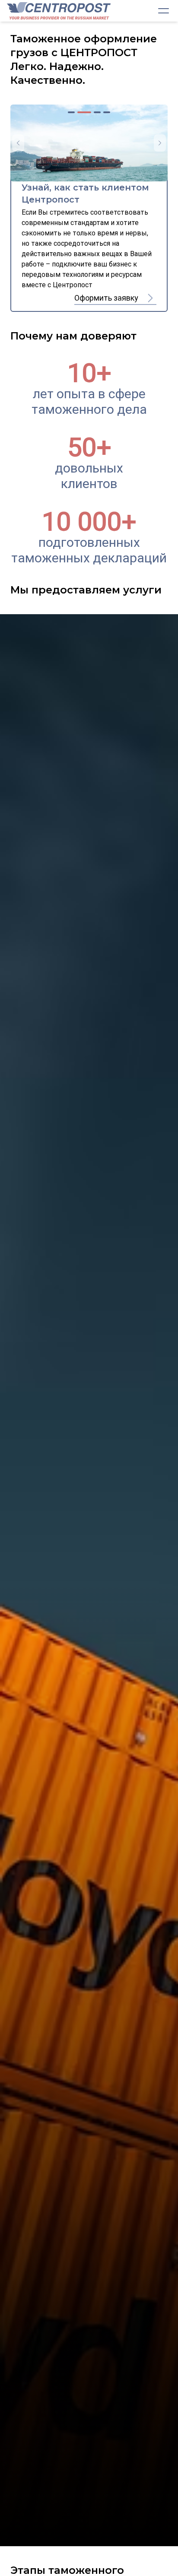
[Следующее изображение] (160, 143)
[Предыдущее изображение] (18, 143)
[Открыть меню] (163, 11)
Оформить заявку (106, 298)
